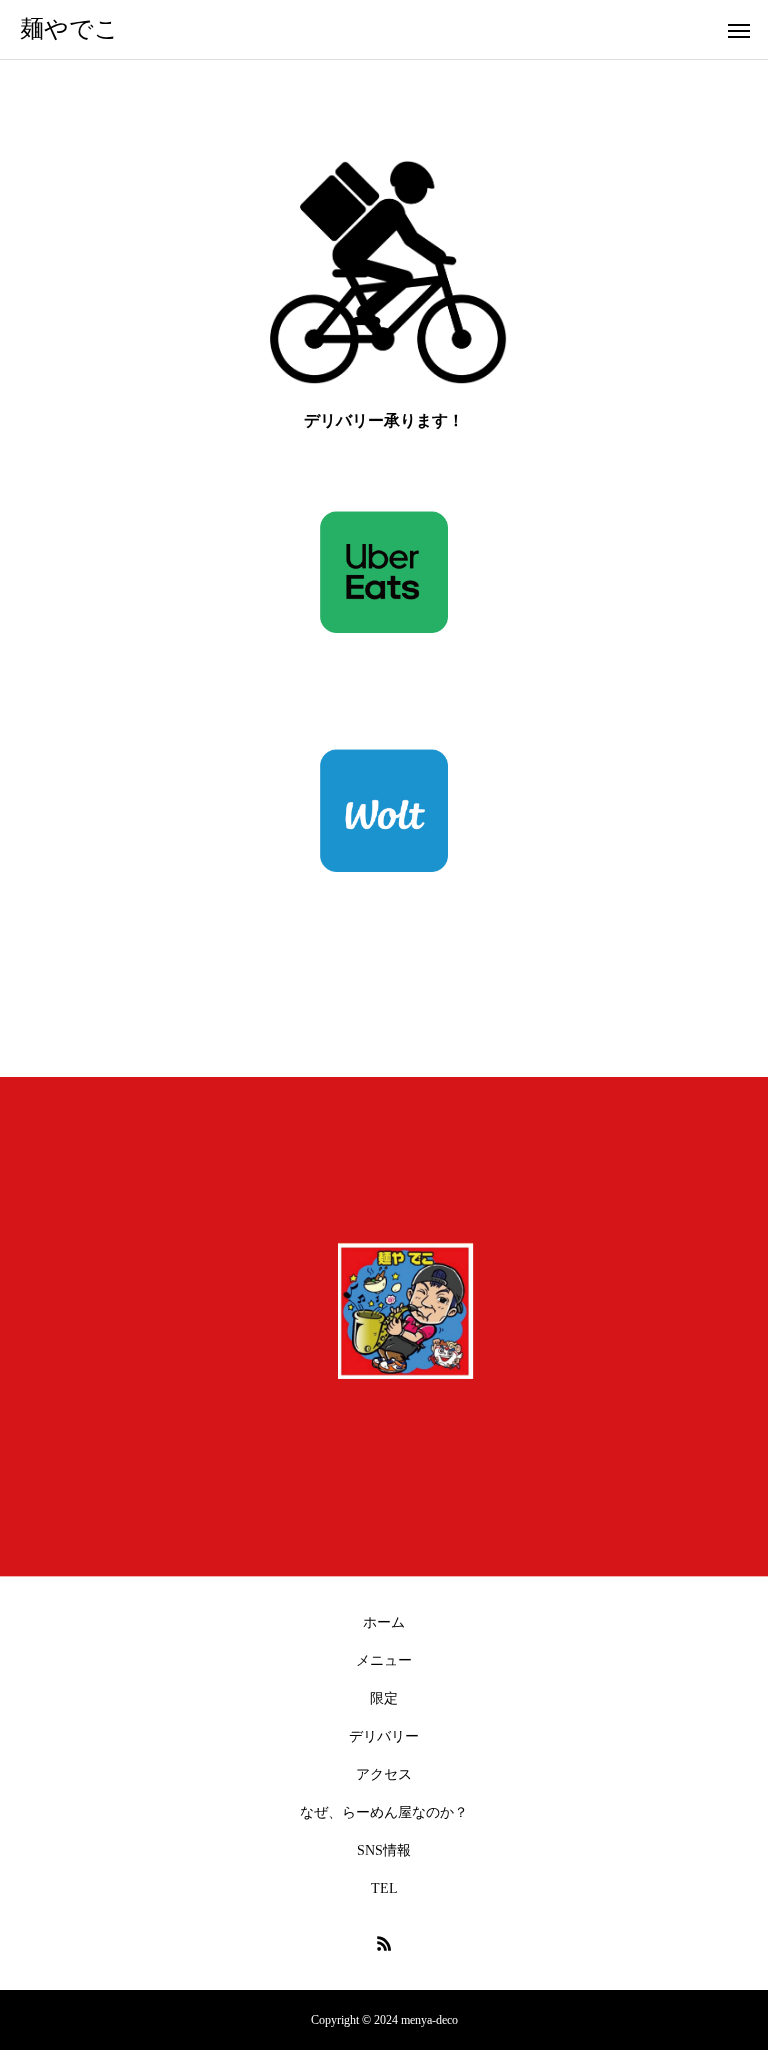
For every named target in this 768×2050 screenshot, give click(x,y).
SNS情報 (384, 1850)
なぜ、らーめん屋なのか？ (384, 1812)
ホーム (384, 1622)
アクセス (384, 1774)
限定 (384, 1698)
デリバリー (384, 1736)
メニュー (384, 1660)
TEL (384, 1888)
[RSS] (384, 1943)
